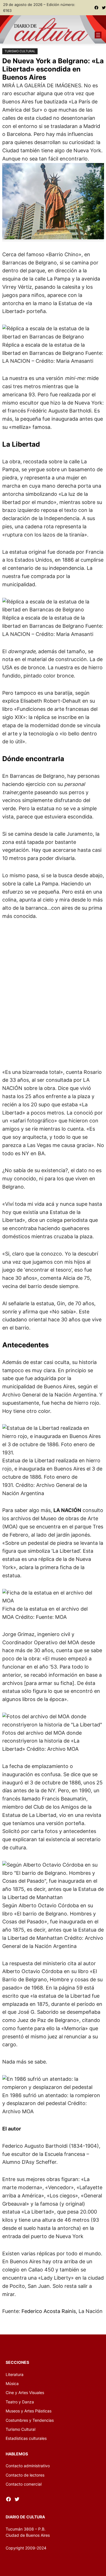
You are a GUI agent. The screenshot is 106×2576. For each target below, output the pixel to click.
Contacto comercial (24, 2484)
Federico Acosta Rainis (49, 2311)
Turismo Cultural (20, 51)
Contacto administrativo (28, 2466)
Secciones (17, 2362)
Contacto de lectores (25, 2475)
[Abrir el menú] (98, 35)
